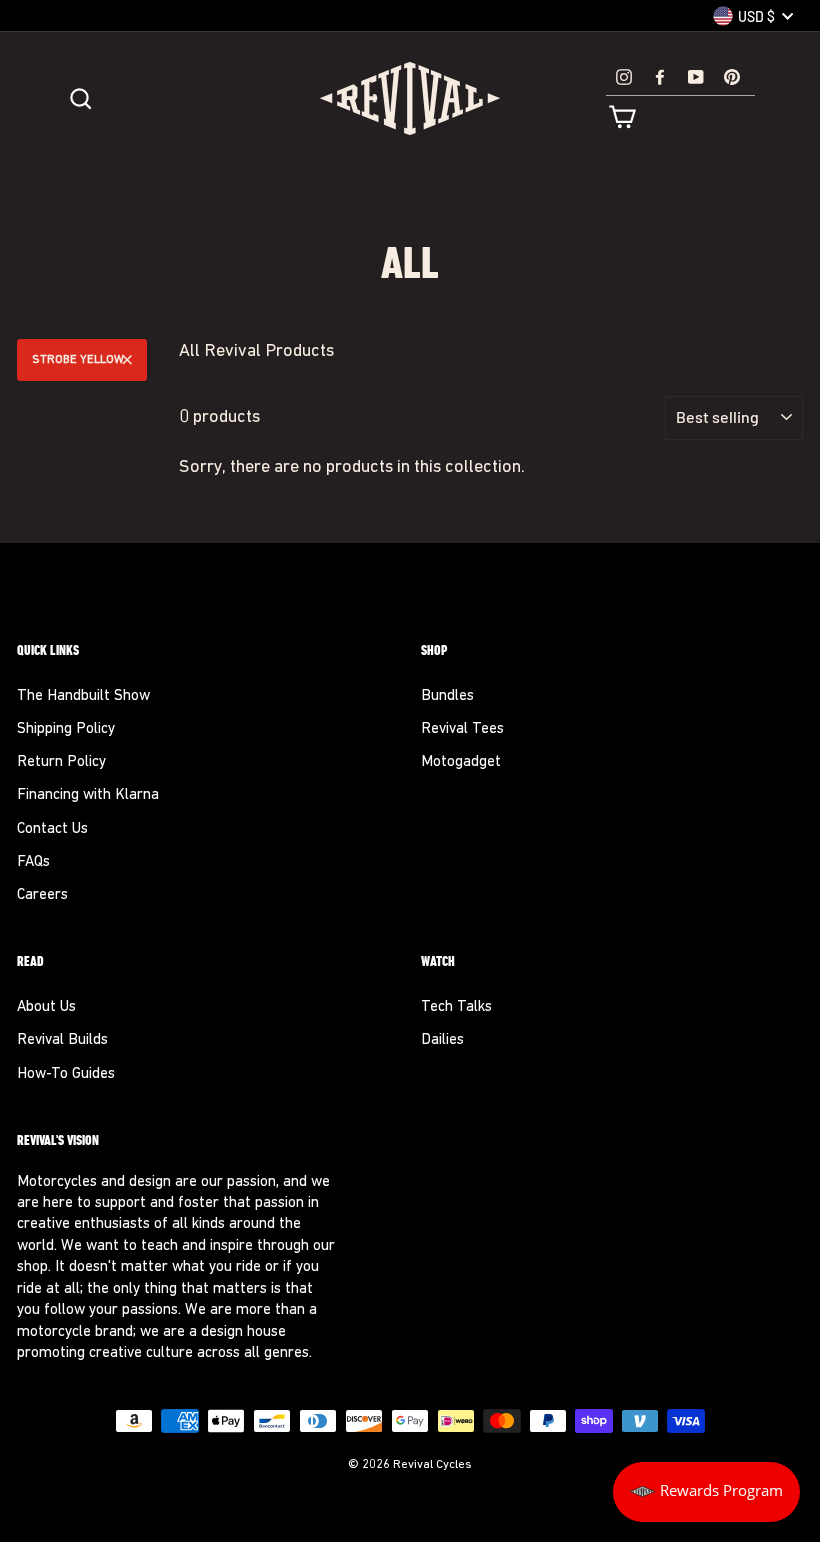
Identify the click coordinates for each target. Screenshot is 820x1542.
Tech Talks (456, 1007)
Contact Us (52, 829)
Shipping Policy (66, 729)
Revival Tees (462, 729)
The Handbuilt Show (83, 696)
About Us (46, 1007)
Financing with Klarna (88, 795)
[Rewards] (706, 1492)
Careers (42, 895)
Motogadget (461, 762)
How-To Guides (66, 1074)
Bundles (447, 696)
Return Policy (61, 762)
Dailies (442, 1040)
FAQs (33, 862)
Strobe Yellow (78, 360)
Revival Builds (62, 1040)
